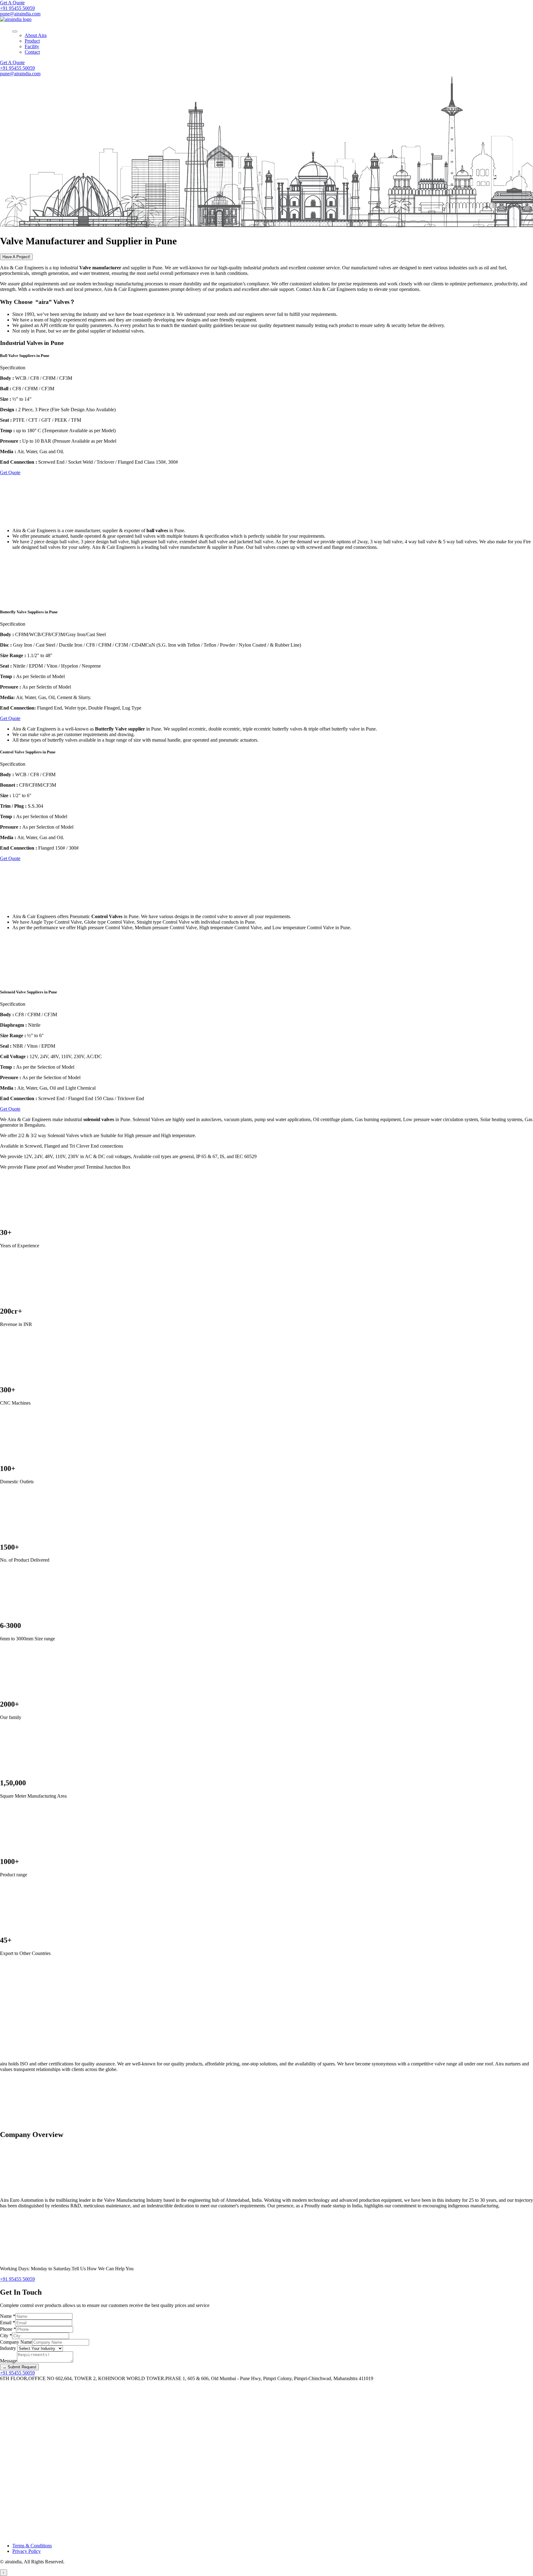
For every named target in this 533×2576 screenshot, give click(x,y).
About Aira (36, 35)
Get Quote (10, 472)
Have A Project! (16, 257)
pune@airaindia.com (20, 14)
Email (8, 2323)
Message (8, 2361)
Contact (32, 52)
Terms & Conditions (32, 2546)
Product (32, 41)
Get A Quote (12, 3)
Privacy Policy (27, 2551)
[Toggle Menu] (15, 31)
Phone (8, 2329)
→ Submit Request (19, 2367)
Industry (9, 2348)
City (6, 2336)
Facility (32, 46)
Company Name (16, 2342)
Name (8, 2316)
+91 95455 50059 (17, 8)
